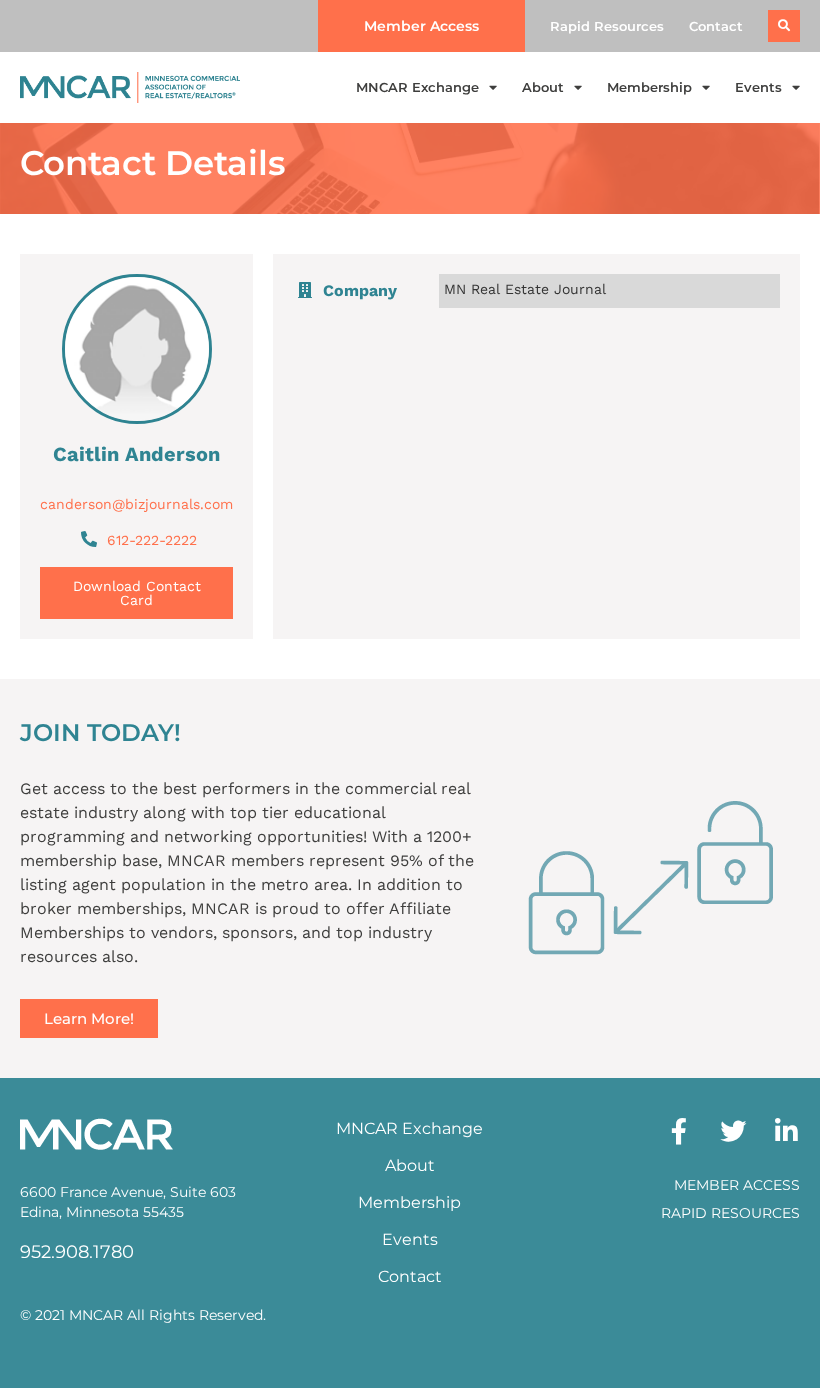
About (543, 87)
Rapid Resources (607, 26)
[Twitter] (733, 1131)
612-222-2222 (152, 540)
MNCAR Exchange (417, 87)
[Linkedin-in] (787, 1131)
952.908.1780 (77, 1252)
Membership (649, 87)
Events (758, 87)
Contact (716, 26)
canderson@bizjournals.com (136, 504)
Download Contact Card (137, 593)
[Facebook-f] (679, 1131)
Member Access (737, 1185)
